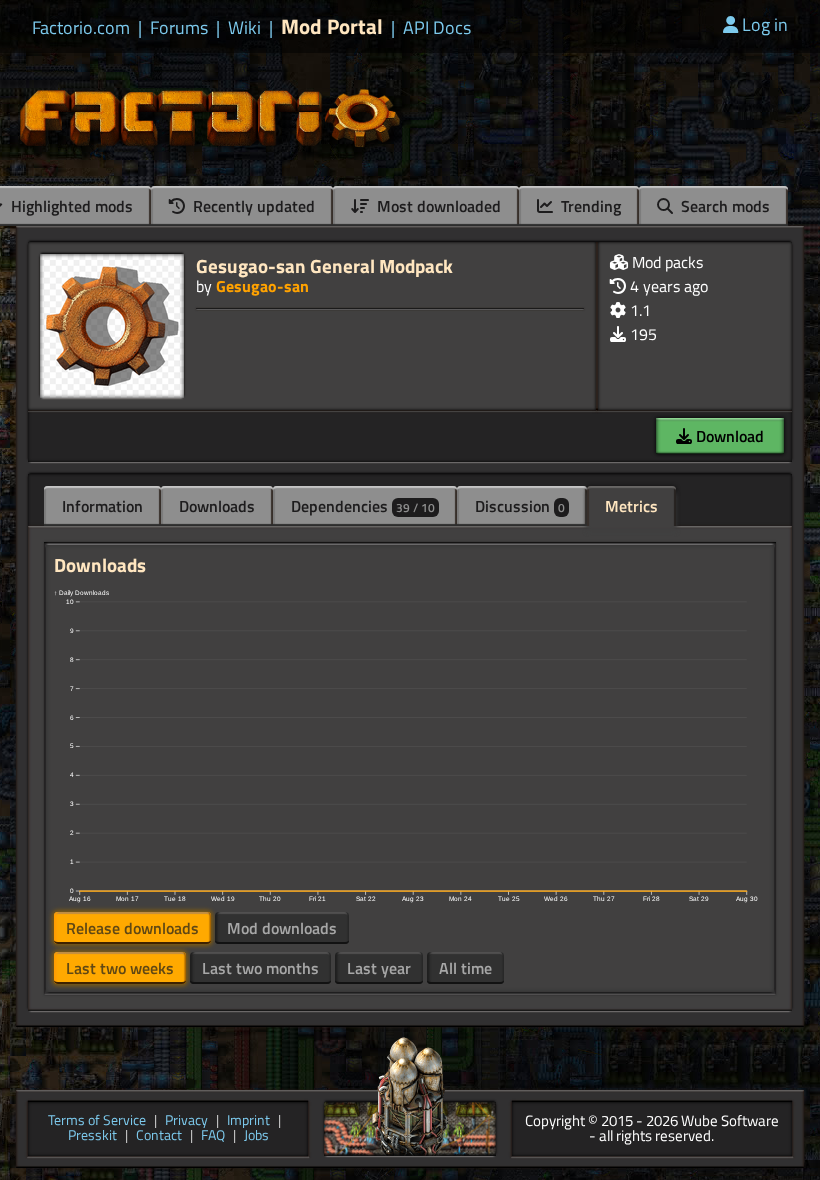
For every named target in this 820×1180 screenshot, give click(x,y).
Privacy (186, 1121)
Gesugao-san (262, 286)
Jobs (256, 1136)
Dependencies (363, 506)
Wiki (244, 28)
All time (465, 968)
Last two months (260, 968)
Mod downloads (282, 928)
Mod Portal (332, 26)
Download (728, 436)
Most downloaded (437, 206)
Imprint (248, 1121)
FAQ (213, 1136)
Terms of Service (97, 1121)
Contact (159, 1136)
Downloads (217, 506)
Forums (179, 28)
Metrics (631, 506)
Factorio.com (81, 28)
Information (102, 506)
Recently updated (252, 206)
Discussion (520, 506)
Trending (589, 206)
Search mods (723, 206)
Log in (765, 24)
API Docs (437, 28)
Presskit (92, 1136)
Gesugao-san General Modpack (324, 265)
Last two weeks (120, 968)
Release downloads (132, 928)
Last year (379, 968)
